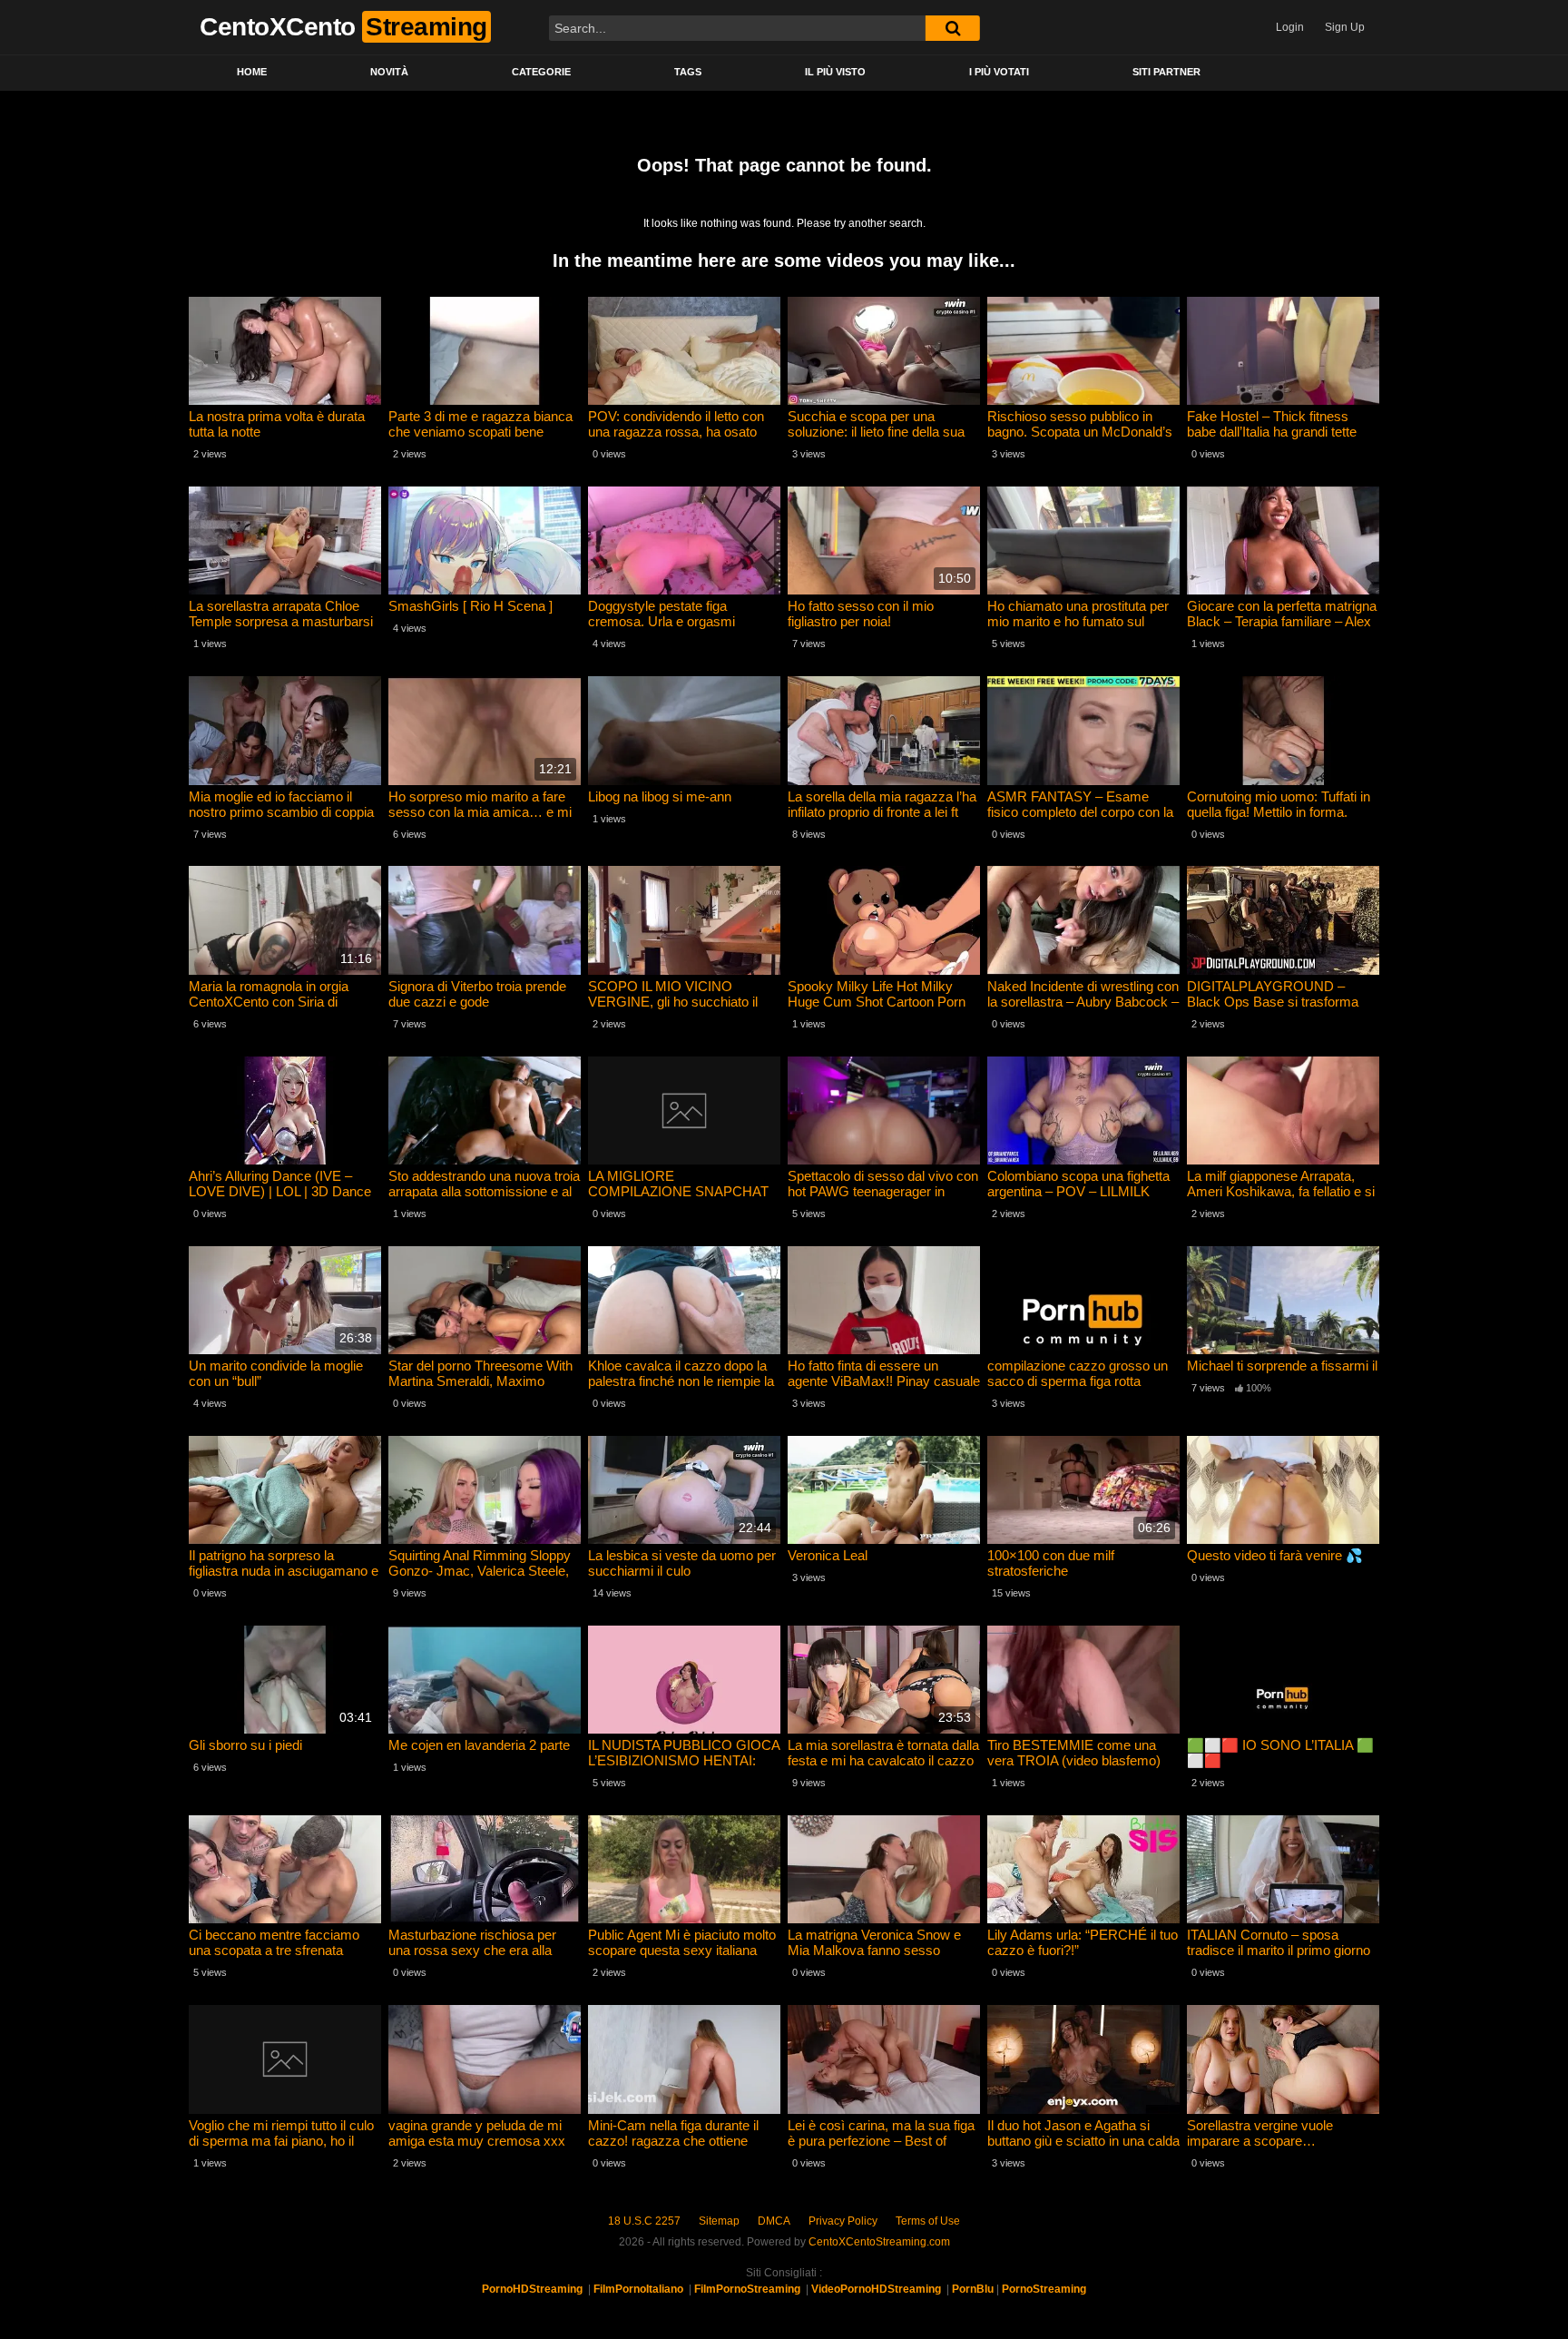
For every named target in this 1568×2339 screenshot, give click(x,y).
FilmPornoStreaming (747, 2289)
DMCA (774, 2221)
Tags (688, 72)
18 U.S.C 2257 (644, 2221)
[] (953, 28)
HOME (252, 72)
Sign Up (1345, 27)
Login (1290, 27)
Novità (389, 72)
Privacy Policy (843, 2221)
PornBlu (973, 2289)
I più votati (999, 72)
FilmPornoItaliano (638, 2289)
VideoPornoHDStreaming (876, 2289)
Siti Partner (1166, 72)
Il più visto (835, 72)
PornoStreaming (1044, 2289)
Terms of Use (928, 2221)
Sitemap (719, 2221)
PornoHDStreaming (532, 2289)
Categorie (541, 72)
